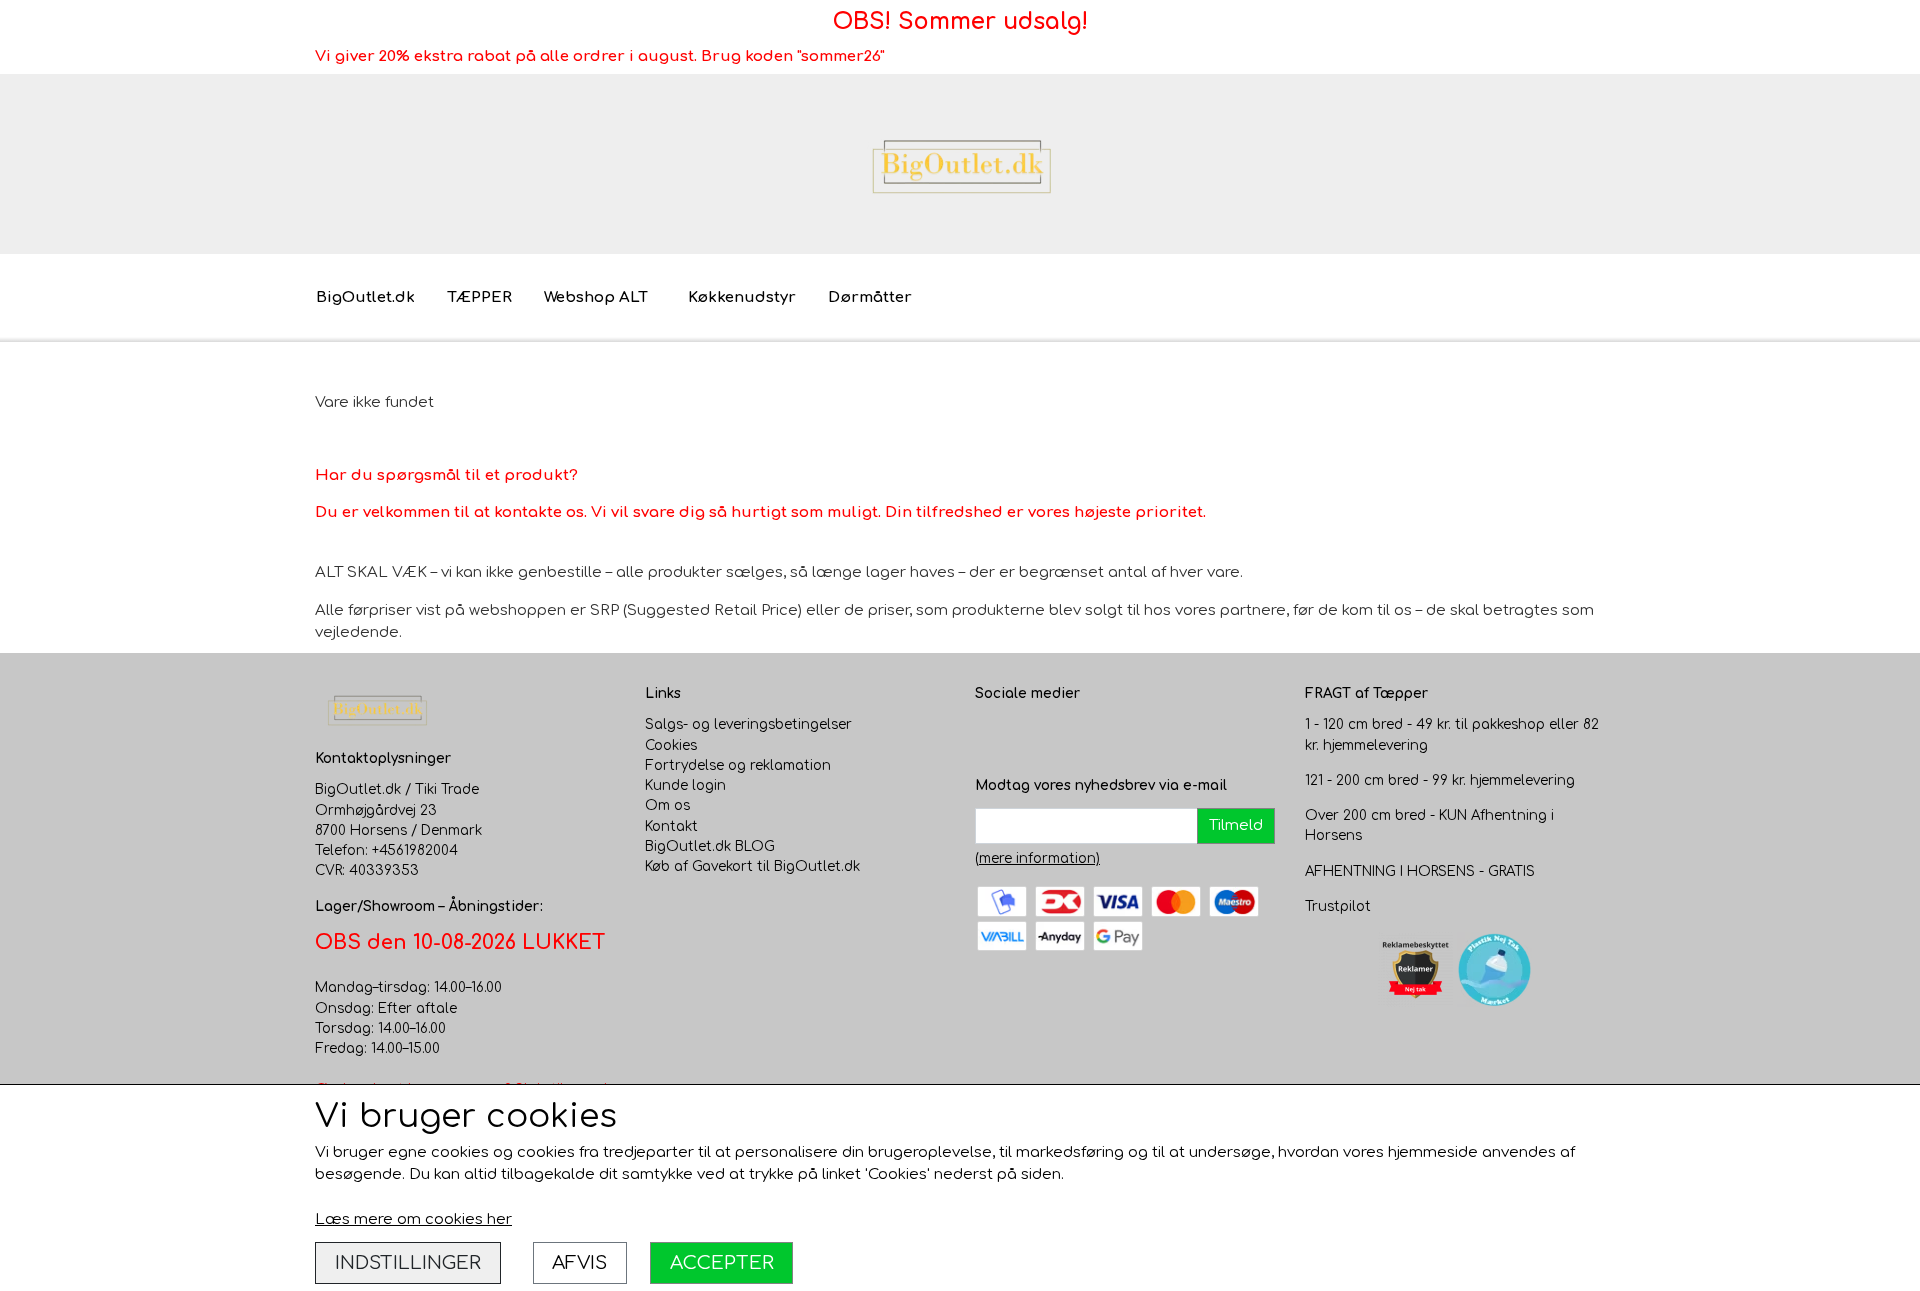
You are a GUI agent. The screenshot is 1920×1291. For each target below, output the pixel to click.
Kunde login (685, 785)
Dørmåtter (870, 297)
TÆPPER (479, 297)
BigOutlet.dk (365, 297)
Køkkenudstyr (742, 297)
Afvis (579, 1262)
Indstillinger (408, 1262)
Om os (667, 805)
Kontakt (671, 826)
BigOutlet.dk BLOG (710, 846)
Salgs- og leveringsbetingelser (748, 724)
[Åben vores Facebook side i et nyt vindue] (991, 735)
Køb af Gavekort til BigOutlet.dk (752, 866)
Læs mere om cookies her (413, 1219)
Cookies (671, 745)
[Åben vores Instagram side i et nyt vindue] (1031, 735)
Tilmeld (1236, 825)
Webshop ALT (596, 297)
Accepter (722, 1262)
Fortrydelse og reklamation (738, 765)
